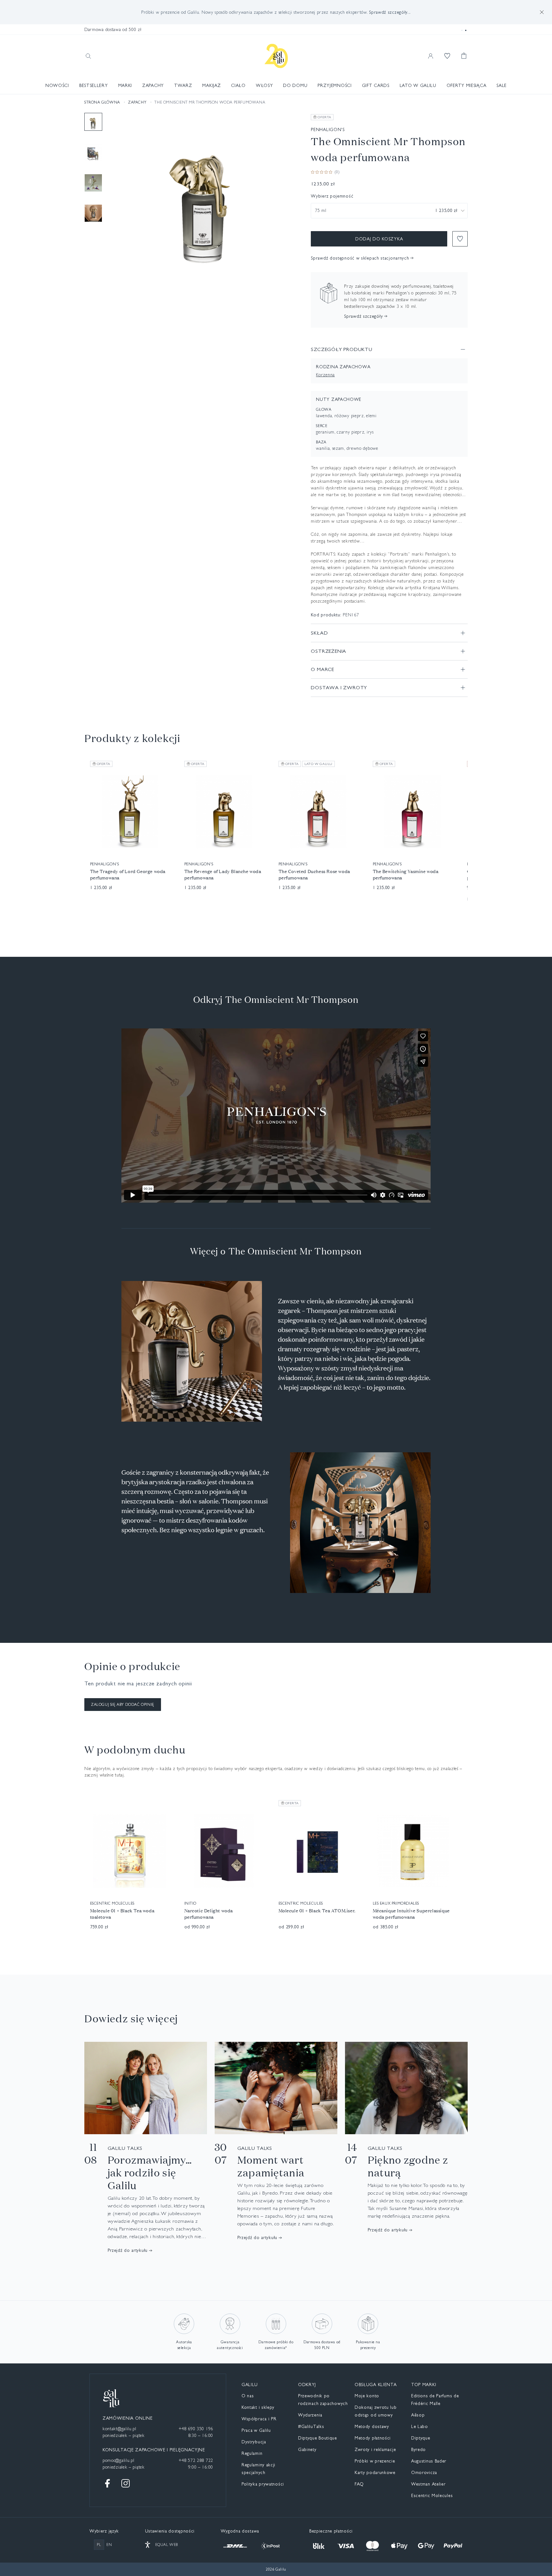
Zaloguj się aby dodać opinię (123, 1705)
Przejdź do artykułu (128, 2250)
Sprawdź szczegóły (363, 316)
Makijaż (211, 85)
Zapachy (153, 85)
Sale (502, 85)
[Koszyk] (464, 56)
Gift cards (376, 85)
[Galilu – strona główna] (276, 56)
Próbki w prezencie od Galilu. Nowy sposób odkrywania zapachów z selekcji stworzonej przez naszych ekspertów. (276, 12)
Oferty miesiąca (467, 85)
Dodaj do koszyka (379, 239)
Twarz (183, 85)
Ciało (238, 85)
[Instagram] (126, 2483)
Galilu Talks (125, 2148)
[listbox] (389, 211)
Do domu (295, 85)
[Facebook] (108, 2483)
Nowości (57, 85)
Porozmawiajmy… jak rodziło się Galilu (150, 2173)
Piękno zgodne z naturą (408, 2166)
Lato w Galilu (418, 85)
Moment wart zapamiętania (271, 2166)
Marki (125, 85)
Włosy (264, 85)
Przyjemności (334, 85)
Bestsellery (94, 85)
